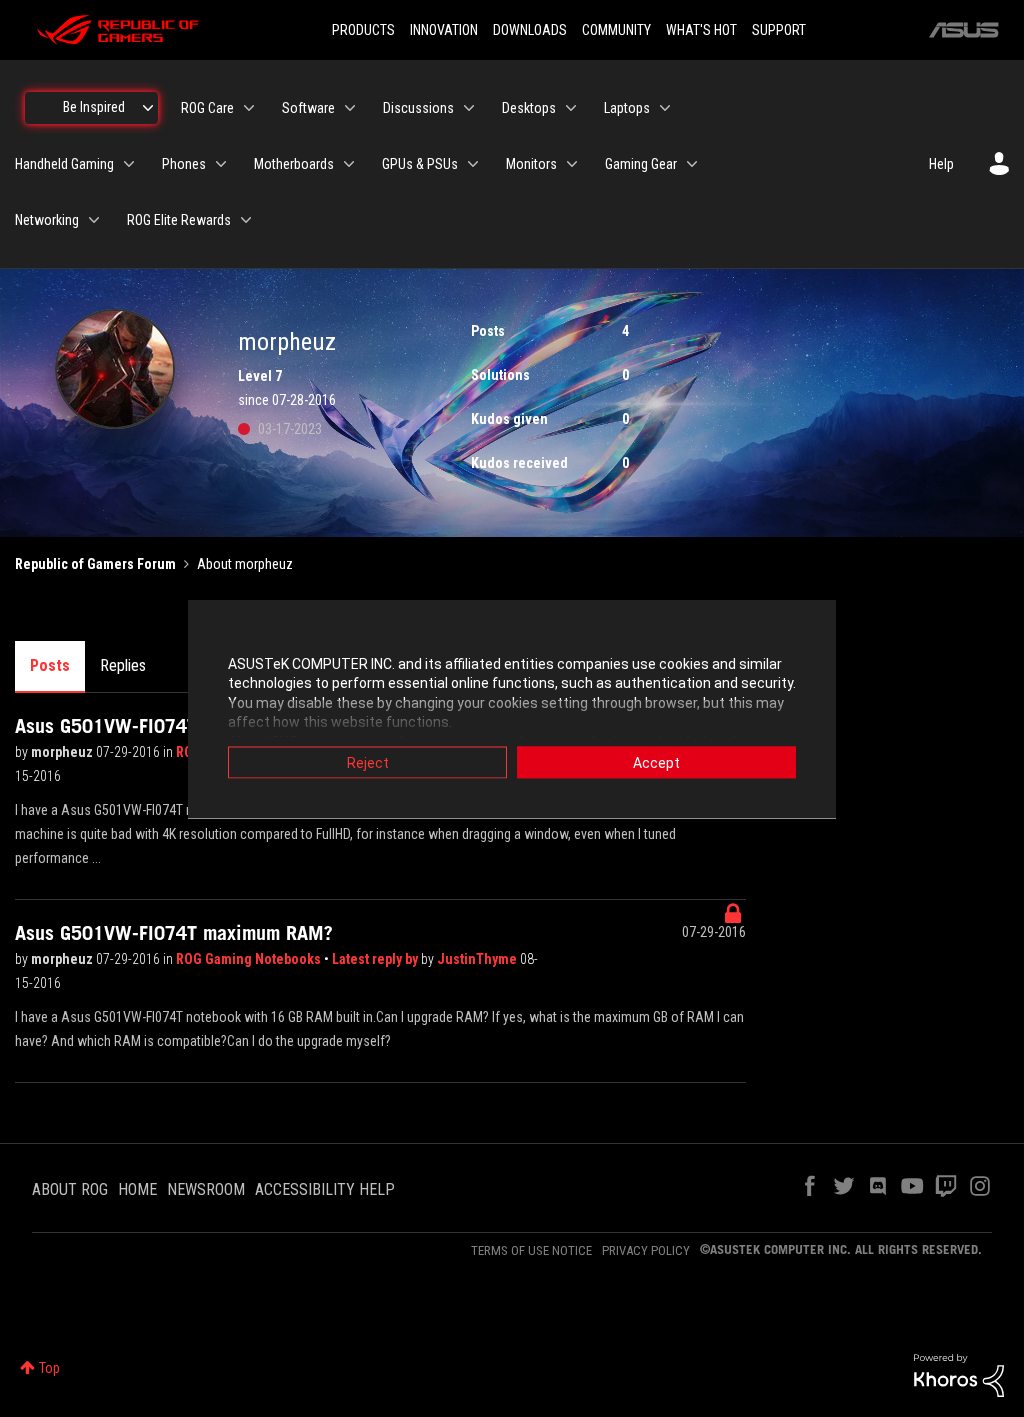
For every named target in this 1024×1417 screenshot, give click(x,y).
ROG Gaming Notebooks (250, 959)
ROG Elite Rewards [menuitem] (179, 220)
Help (941, 164)
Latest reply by (376, 959)
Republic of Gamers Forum (95, 564)
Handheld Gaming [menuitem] (64, 164)
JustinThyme (478, 959)
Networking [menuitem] (47, 220)
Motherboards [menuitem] (294, 164)
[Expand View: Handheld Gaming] (129, 164)
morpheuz (63, 752)
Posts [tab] (50, 665)
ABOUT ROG (70, 1189)
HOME (137, 1189)
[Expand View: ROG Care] (249, 108)
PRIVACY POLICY (646, 1250)
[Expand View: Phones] (221, 164)
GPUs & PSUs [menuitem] (420, 164)
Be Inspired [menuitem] (94, 107)
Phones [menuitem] (184, 164)
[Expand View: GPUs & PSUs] (473, 164)
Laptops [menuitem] (627, 108)
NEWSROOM (206, 1189)
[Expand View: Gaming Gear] (692, 164)
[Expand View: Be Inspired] (148, 108)
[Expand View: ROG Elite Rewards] (246, 220)
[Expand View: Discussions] (469, 108)
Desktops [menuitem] (529, 108)
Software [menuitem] (308, 108)
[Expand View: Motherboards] (349, 164)
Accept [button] (656, 762)
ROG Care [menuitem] (207, 108)
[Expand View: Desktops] (571, 108)
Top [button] (49, 1368)
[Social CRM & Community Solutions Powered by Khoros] (959, 1374)
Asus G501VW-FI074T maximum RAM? (174, 933)
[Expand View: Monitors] (572, 164)
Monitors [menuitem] (531, 164)
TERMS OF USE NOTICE (531, 1250)
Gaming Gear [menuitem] (641, 164)
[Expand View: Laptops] (665, 108)
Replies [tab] (123, 665)
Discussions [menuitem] (418, 108)
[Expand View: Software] (350, 108)
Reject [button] (368, 762)
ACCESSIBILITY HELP (325, 1189)
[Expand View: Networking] (94, 220)
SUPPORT (779, 30)
